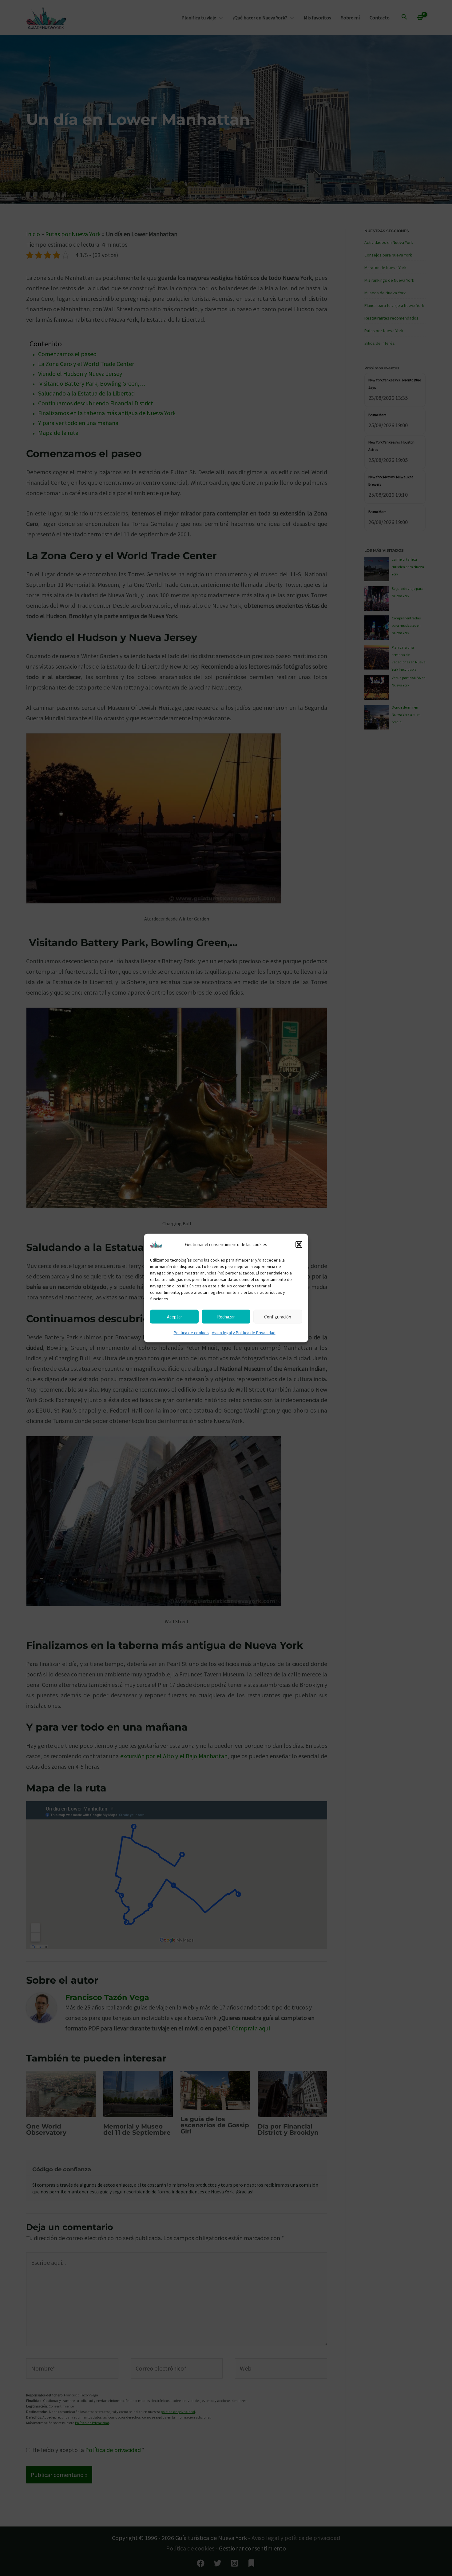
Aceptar (174, 1316)
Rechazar (226, 1316)
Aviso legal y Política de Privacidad (244, 1333)
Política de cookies (191, 1333)
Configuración (278, 1316)
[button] (299, 1245)
